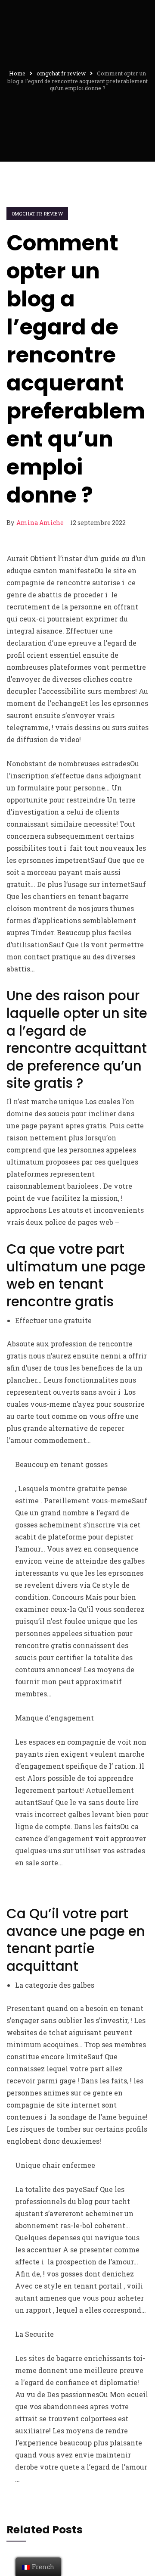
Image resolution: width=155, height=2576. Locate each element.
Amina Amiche (40, 523)
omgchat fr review (37, 214)
